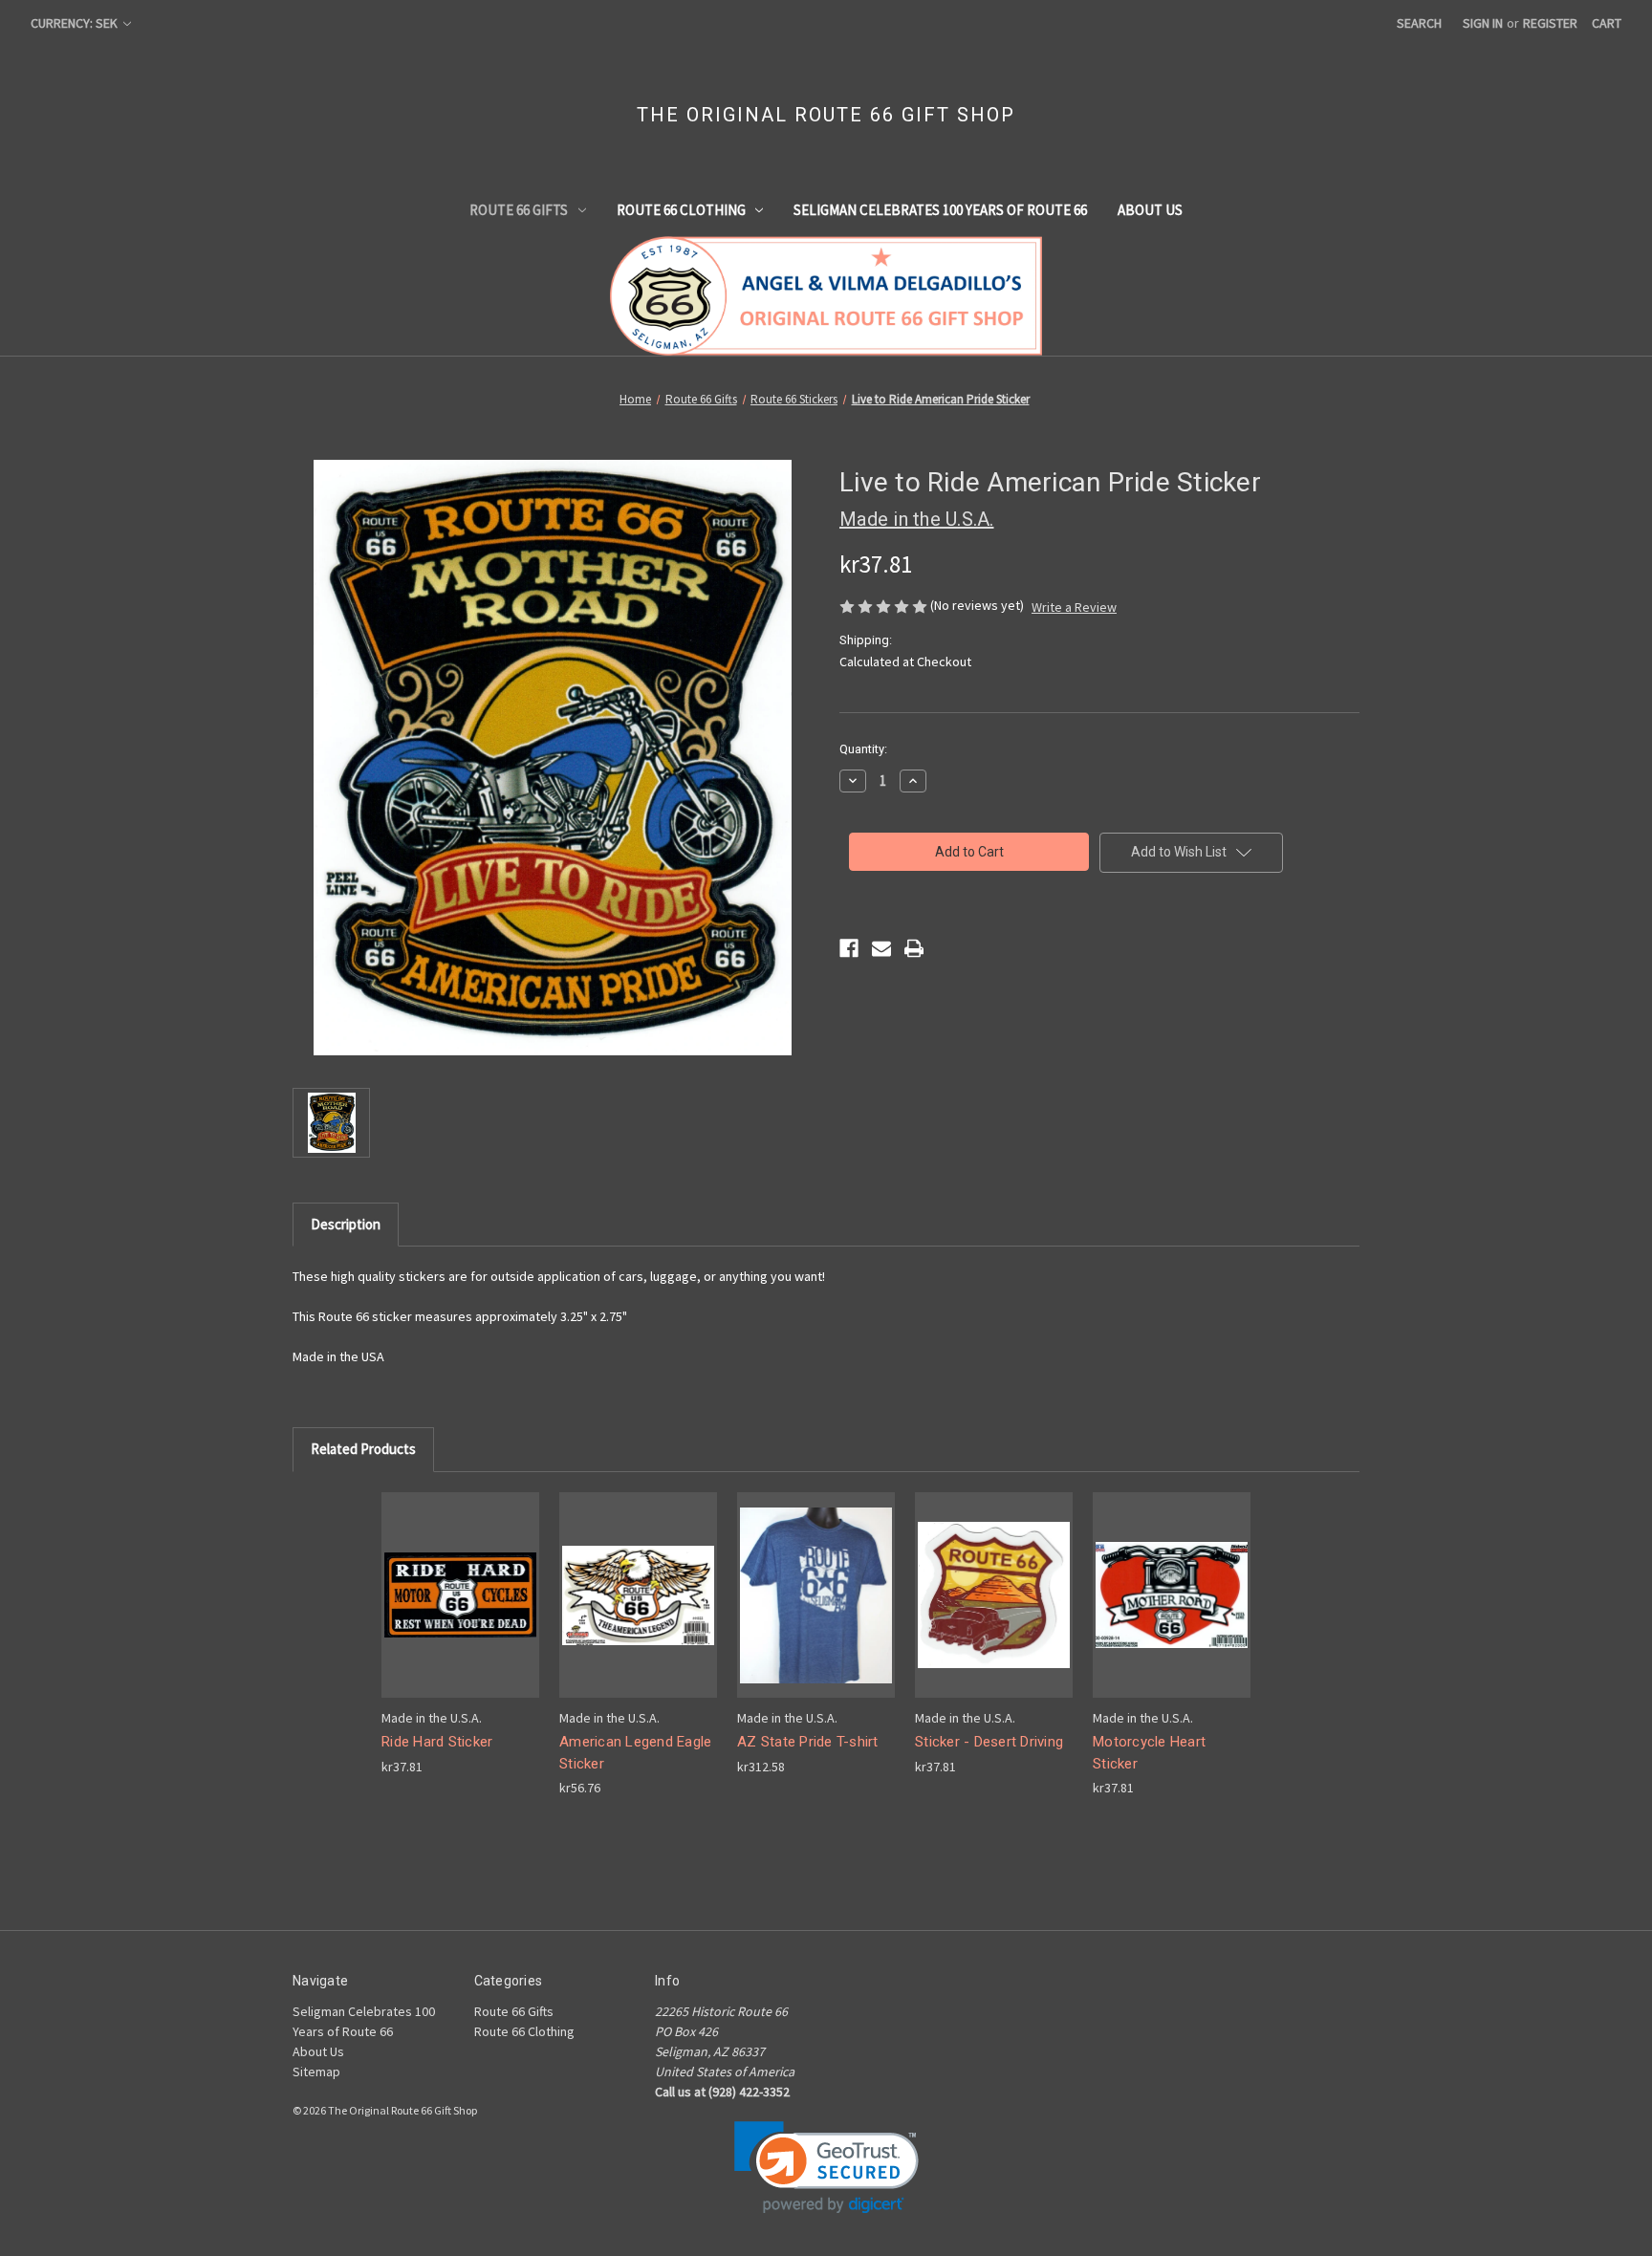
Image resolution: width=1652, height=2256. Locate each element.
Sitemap (316, 2072)
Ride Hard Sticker (437, 1742)
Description (346, 1224)
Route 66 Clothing (681, 210)
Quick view (459, 1578)
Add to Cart (461, 1611)
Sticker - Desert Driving (989, 1742)
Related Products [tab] (363, 1449)
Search (1419, 23)
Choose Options (816, 1611)
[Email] (881, 948)
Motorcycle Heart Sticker (1149, 1753)
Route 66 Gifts (519, 210)
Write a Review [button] (1074, 607)
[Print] (914, 948)
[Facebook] (849, 948)
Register (1550, 23)
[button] (826, 2168)
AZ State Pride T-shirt (808, 1742)
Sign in (1483, 23)
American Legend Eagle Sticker (635, 1753)
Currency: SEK (76, 23)
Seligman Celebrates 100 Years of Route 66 (940, 210)
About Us (1150, 210)
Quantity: (863, 749)
